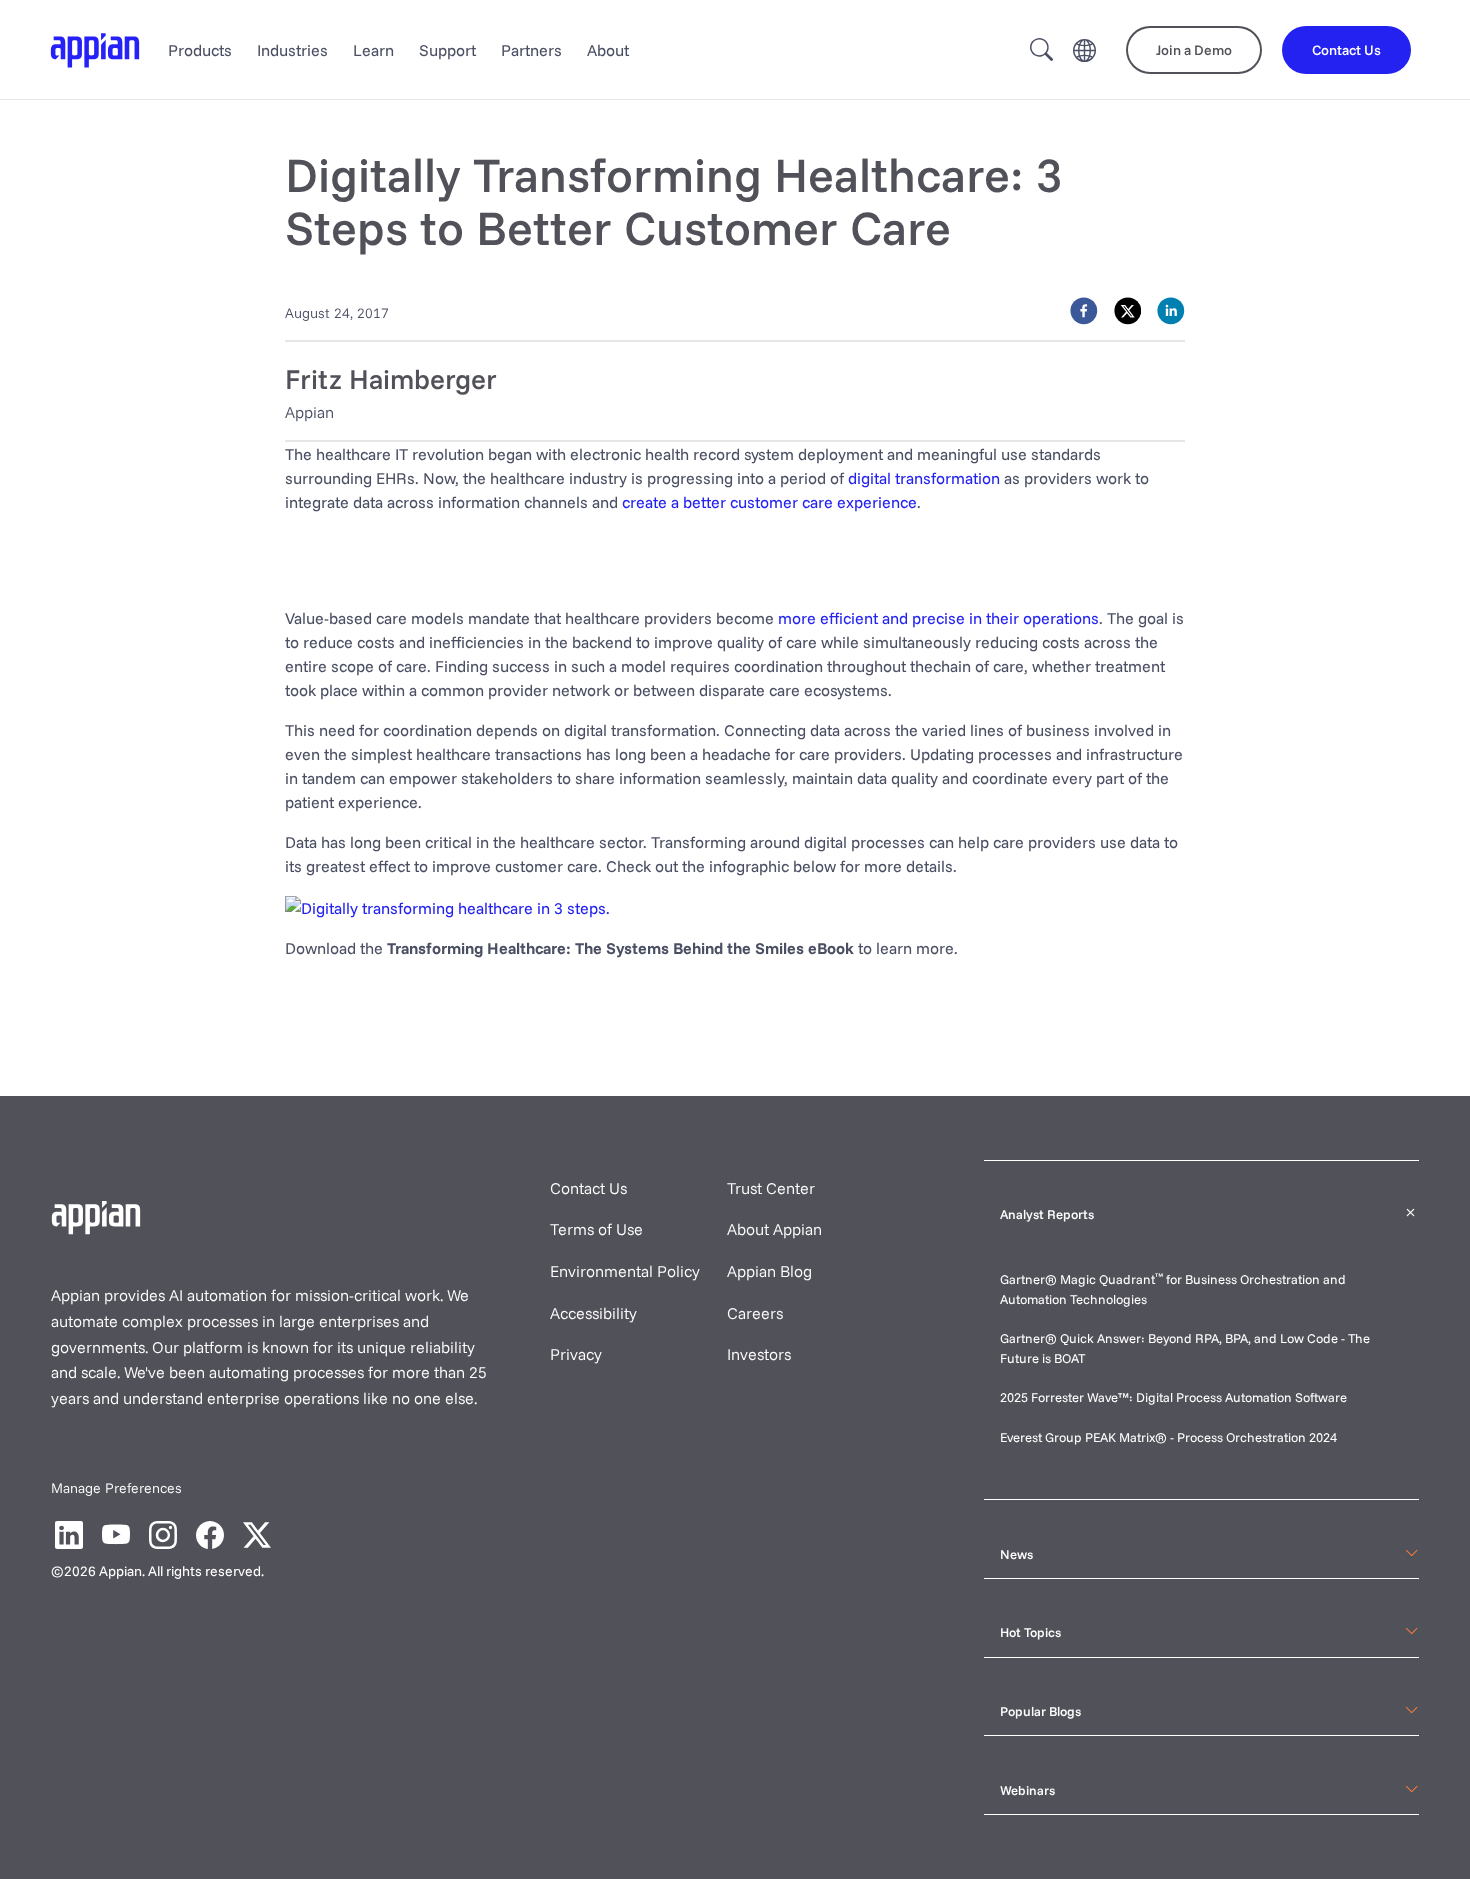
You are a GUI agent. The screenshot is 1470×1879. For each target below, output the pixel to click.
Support (447, 50)
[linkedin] (1171, 311)
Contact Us (588, 1188)
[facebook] (1084, 311)
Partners (531, 50)
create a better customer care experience (769, 502)
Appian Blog (769, 1271)
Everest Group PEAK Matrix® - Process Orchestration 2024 (1168, 1437)
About (608, 50)
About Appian (774, 1229)
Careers (755, 1313)
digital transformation (924, 478)
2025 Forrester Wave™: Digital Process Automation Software (1173, 1397)
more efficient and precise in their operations (938, 618)
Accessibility (593, 1313)
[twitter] (1128, 311)
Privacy (576, 1354)
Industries (292, 50)
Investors (759, 1354)
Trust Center (771, 1188)
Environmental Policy (625, 1271)
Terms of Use (596, 1229)
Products (200, 50)
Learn (373, 50)
